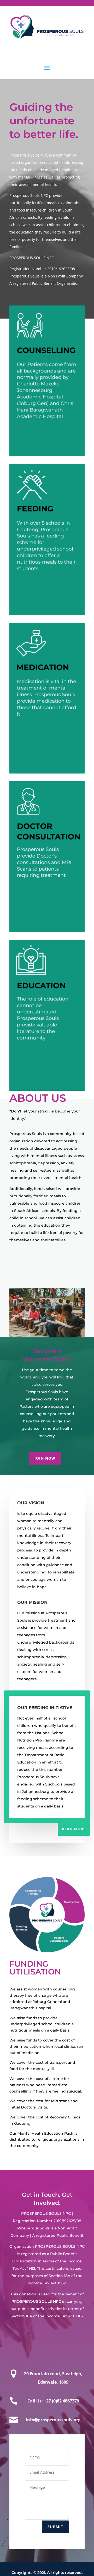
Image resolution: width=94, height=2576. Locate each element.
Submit (55, 2527)
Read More (74, 1829)
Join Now (45, 1458)
